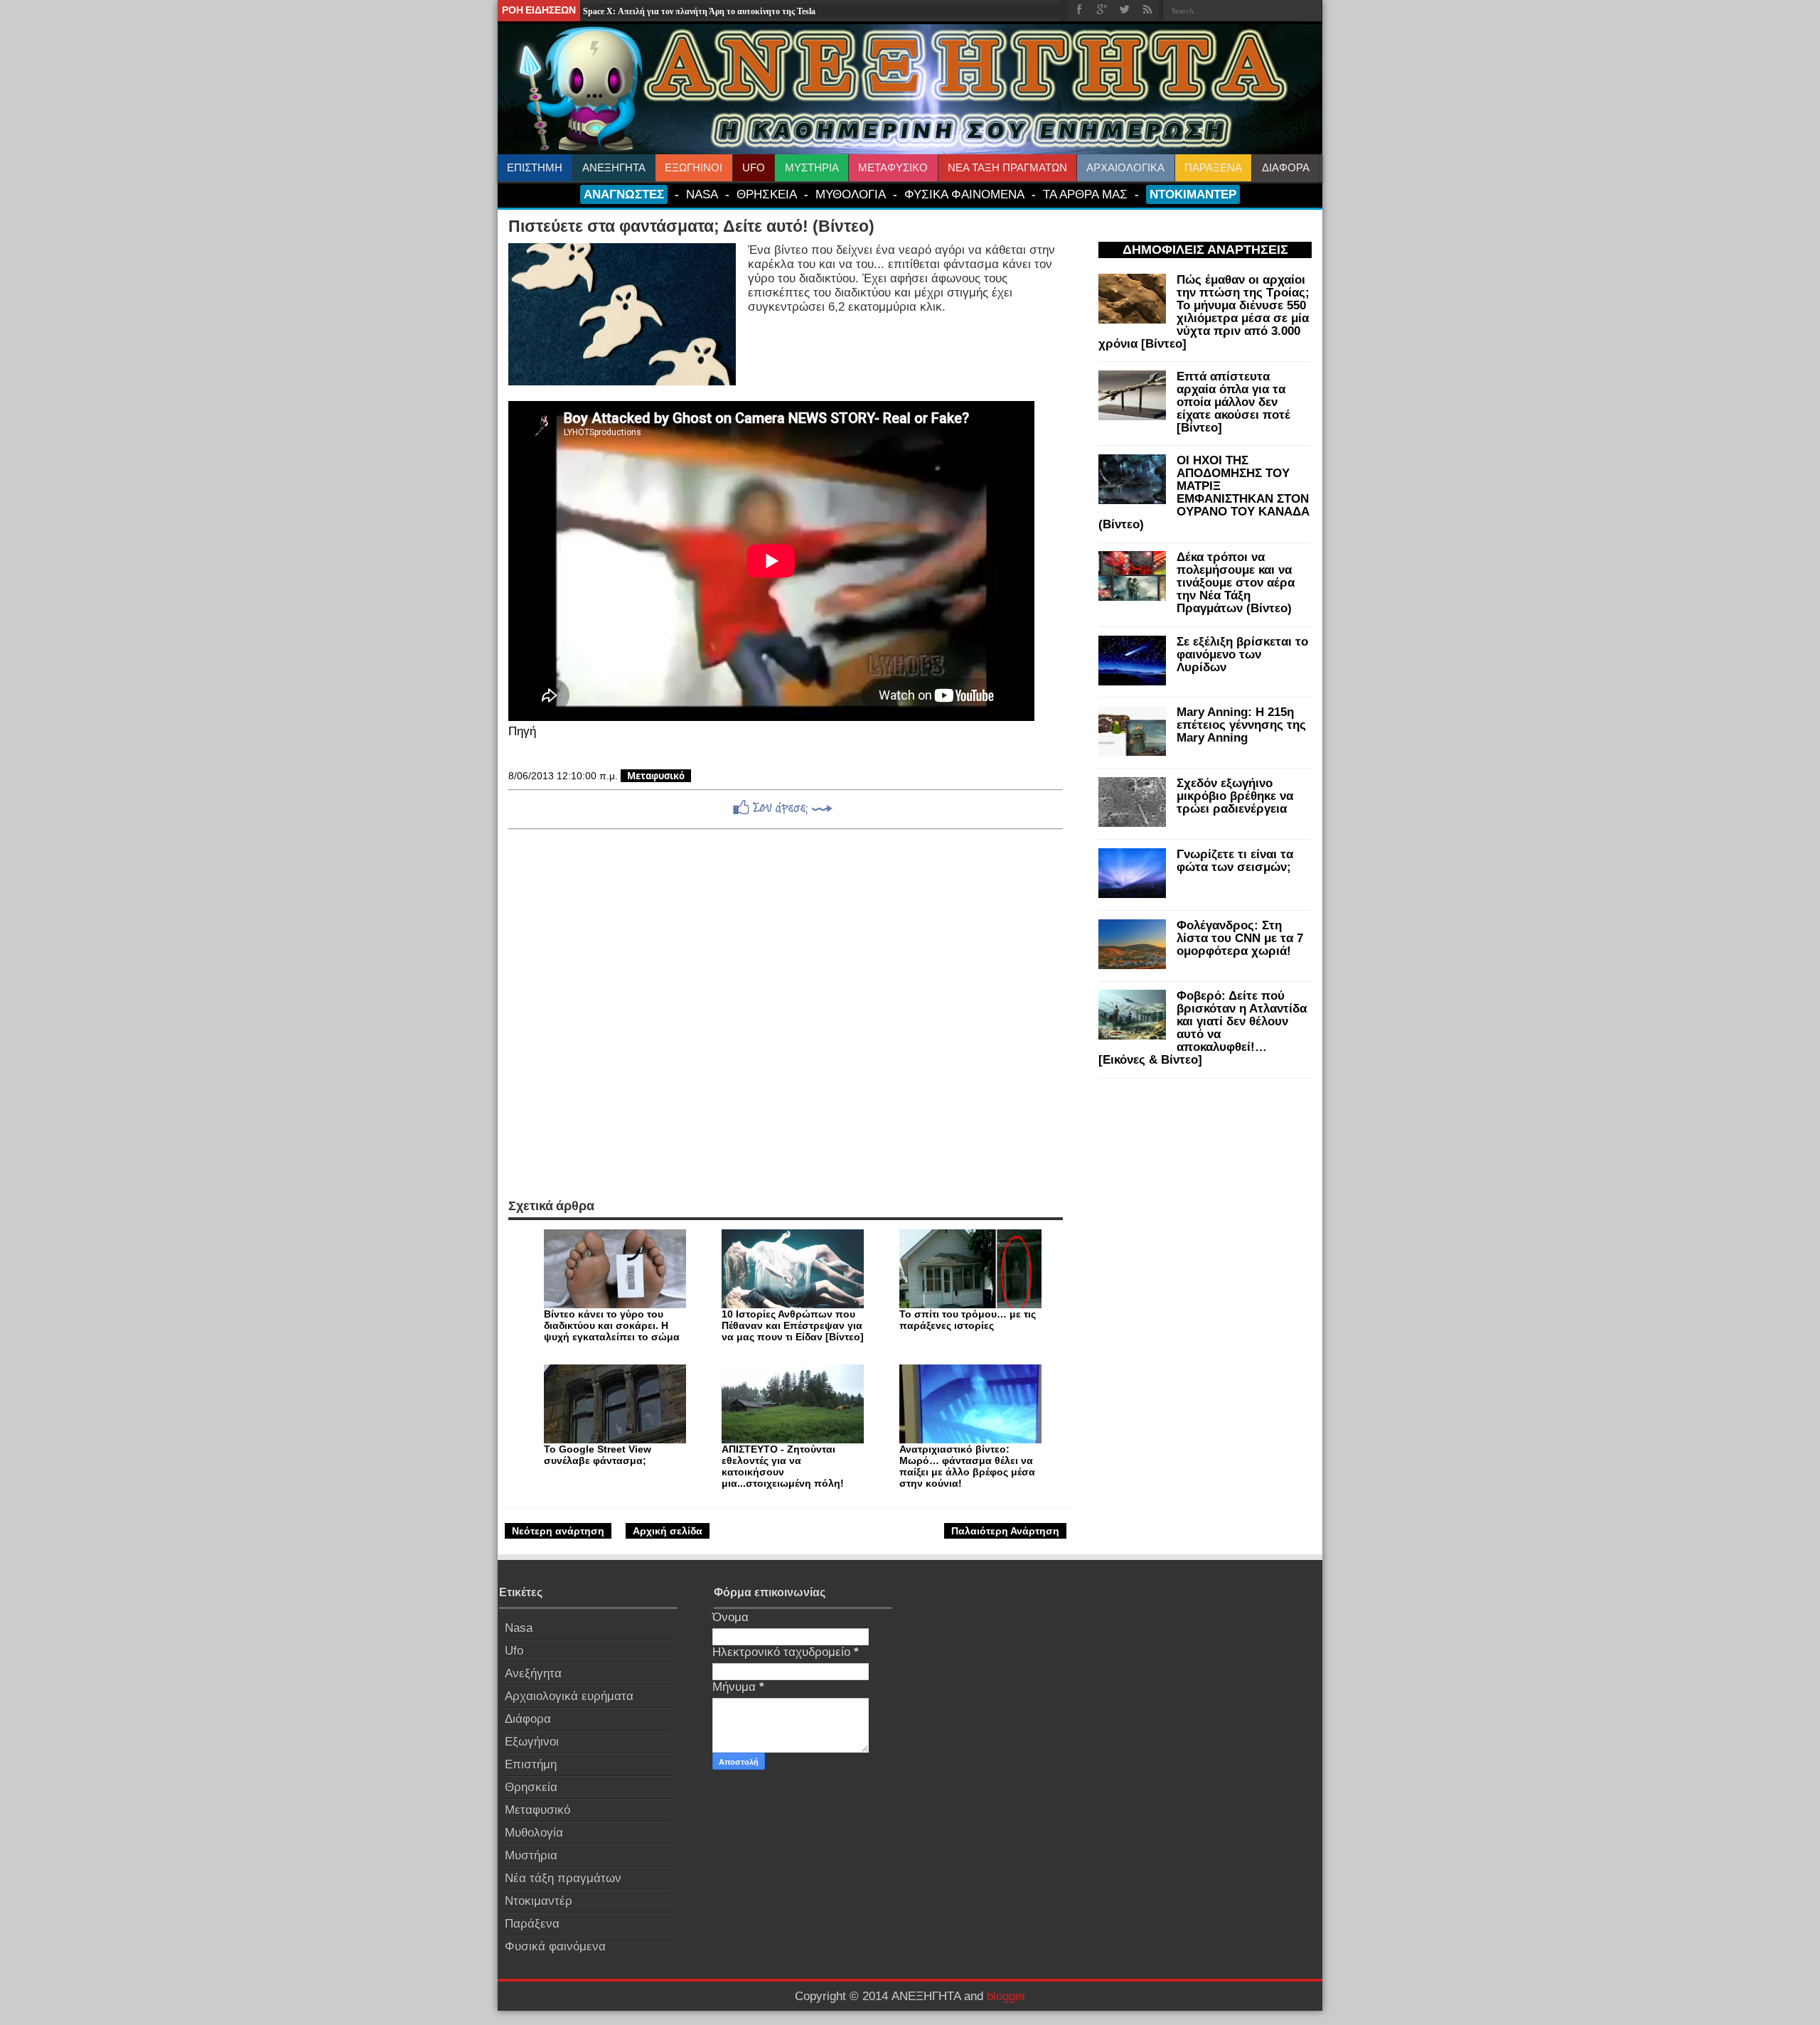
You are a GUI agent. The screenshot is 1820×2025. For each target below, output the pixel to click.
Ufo (514, 1651)
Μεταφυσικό (656, 776)
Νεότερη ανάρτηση (558, 1531)
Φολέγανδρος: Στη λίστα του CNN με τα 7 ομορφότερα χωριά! (1240, 938)
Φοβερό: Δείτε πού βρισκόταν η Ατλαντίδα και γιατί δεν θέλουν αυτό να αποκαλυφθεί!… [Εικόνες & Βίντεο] (1203, 1028)
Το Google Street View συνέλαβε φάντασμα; (598, 1455)
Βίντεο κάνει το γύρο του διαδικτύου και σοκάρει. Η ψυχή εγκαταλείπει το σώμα (612, 1325)
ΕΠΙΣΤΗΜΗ (535, 167)
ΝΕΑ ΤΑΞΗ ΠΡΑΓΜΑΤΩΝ (1007, 167)
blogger (1006, 1996)
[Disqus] (786, 1014)
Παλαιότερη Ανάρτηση (1005, 1531)
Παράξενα (532, 1924)
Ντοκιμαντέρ (539, 1901)
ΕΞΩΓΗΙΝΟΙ (694, 167)
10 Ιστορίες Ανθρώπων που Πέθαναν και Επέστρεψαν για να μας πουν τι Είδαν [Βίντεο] (793, 1325)
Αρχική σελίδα (668, 1531)
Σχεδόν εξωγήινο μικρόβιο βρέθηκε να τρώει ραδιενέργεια (1235, 796)
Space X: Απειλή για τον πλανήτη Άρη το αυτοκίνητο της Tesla (699, 11)
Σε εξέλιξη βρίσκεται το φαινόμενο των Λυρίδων (1242, 654)
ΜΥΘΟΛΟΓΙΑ (851, 194)
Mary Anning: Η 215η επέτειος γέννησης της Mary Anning (1241, 725)
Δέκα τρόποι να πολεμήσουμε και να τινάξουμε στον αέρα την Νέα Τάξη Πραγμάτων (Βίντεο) (1236, 583)
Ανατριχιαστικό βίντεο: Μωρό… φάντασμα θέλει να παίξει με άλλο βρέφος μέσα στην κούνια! (967, 1466)
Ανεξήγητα (533, 1673)
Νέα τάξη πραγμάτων (563, 1878)
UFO (754, 167)
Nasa (519, 1628)
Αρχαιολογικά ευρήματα (569, 1696)
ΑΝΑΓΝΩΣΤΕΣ (624, 194)
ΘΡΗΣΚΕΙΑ (767, 194)
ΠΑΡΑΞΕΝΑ (1213, 167)
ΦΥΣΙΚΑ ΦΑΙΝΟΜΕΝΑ (964, 194)
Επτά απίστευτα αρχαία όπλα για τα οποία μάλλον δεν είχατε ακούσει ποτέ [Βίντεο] (1233, 402)
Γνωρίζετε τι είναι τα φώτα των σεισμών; (1235, 861)
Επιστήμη (531, 1764)
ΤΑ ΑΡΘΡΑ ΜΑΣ (1085, 194)
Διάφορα (528, 1719)
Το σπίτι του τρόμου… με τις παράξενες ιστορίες (968, 1320)
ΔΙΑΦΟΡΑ (1286, 167)
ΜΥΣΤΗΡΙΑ (812, 167)
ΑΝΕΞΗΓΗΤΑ (614, 167)
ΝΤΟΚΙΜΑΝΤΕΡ (1193, 194)
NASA (702, 194)
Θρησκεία (531, 1787)
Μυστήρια (531, 1855)
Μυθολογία (534, 1833)
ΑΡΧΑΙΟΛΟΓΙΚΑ (1125, 167)
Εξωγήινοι (532, 1742)
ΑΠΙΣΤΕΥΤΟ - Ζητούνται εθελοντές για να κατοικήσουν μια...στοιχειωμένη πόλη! (783, 1466)
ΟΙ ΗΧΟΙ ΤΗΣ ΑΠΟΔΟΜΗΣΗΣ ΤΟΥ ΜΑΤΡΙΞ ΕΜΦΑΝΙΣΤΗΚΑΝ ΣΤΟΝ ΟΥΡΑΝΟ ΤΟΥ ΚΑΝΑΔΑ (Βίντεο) (1204, 492)
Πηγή (522, 731)
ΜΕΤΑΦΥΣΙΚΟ (893, 167)
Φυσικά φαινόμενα (555, 1946)
